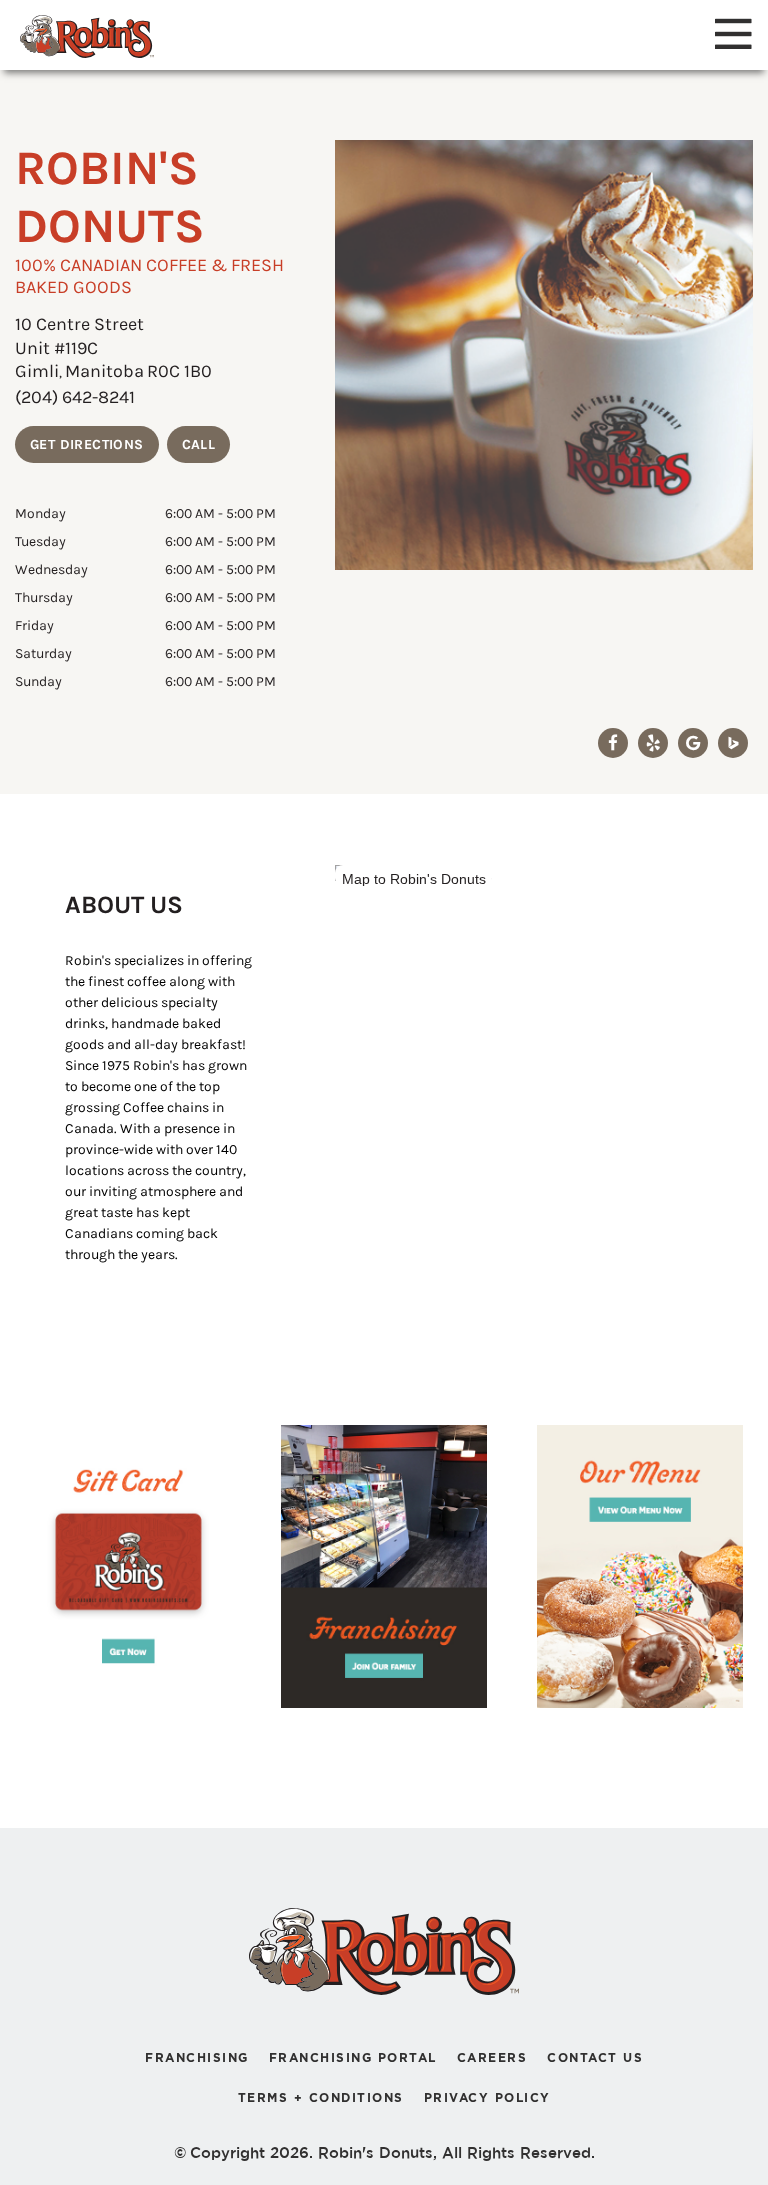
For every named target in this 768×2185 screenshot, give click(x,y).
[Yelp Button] (653, 743)
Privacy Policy (487, 2097)
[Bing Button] (733, 743)
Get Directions (87, 444)
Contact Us (595, 2057)
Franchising (197, 2057)
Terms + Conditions (321, 2097)
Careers (492, 2057)
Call (199, 444)
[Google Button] (693, 743)
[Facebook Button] (613, 743)
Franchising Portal (353, 2057)
